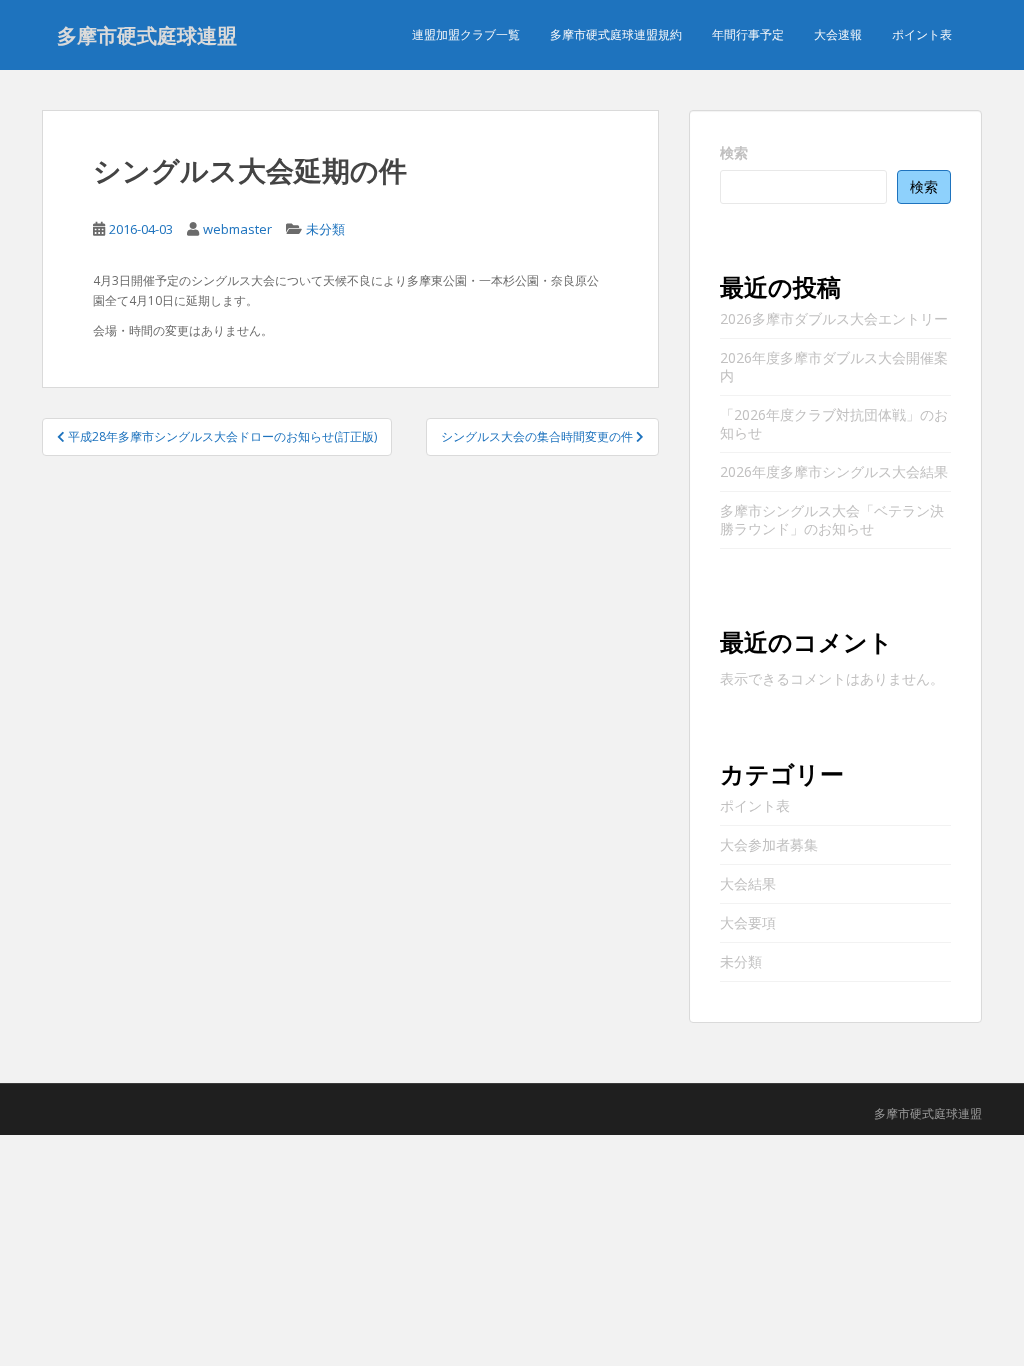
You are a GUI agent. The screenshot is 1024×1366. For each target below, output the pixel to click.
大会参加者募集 (769, 844)
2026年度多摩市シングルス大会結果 (834, 471)
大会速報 (838, 34)
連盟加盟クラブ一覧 (466, 34)
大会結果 (748, 883)
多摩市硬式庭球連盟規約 (616, 34)
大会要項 (748, 922)
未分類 (325, 229)
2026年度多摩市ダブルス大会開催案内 (834, 366)
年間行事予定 (748, 34)
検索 (734, 152)
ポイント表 (922, 34)
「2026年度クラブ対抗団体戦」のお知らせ (834, 423)
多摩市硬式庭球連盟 (147, 35)
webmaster (237, 229)
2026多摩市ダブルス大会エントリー (834, 318)
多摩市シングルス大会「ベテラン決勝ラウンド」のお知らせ (832, 519)
